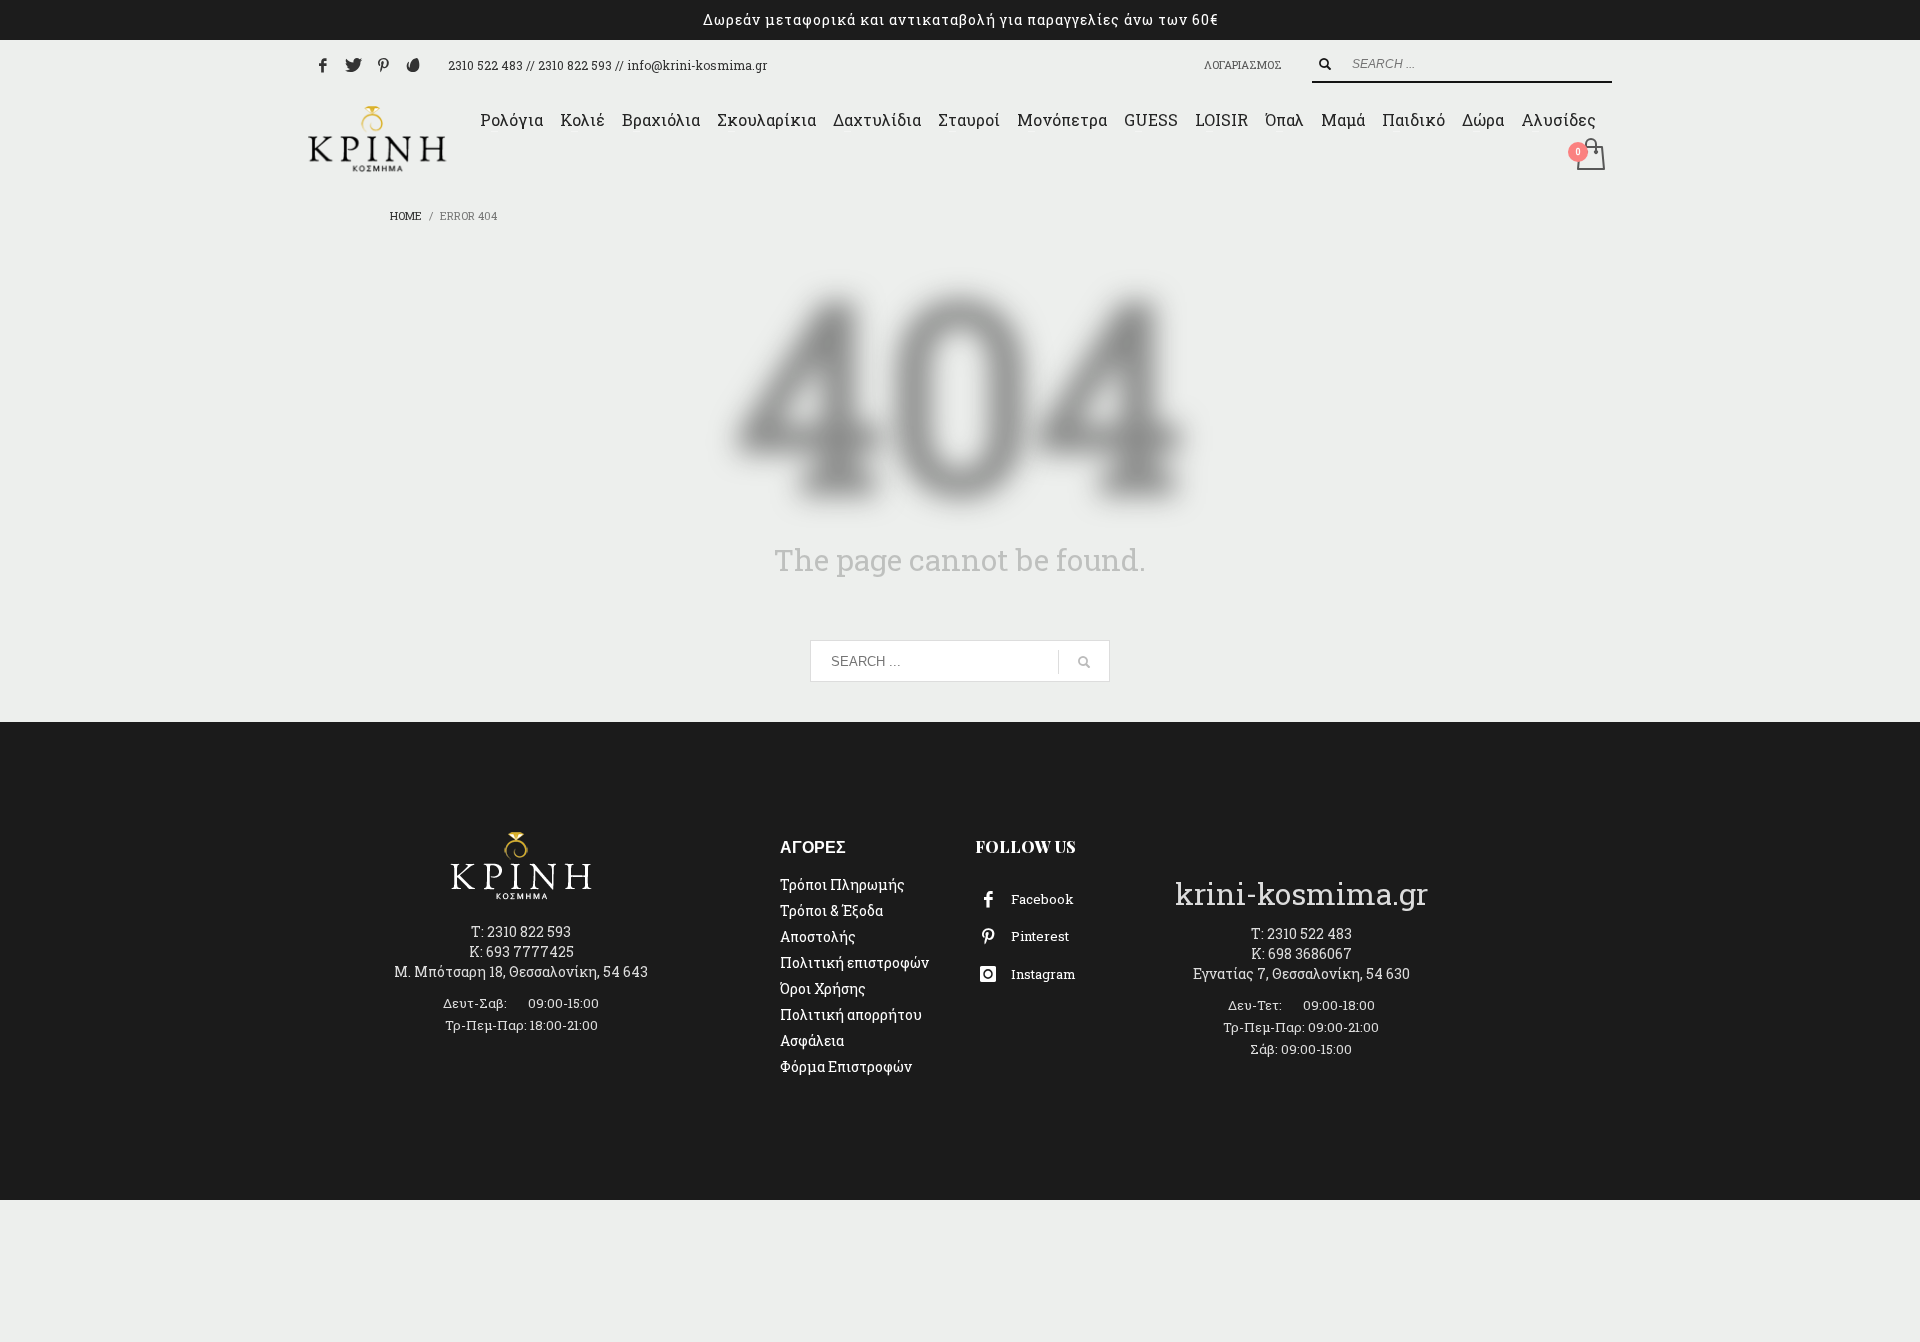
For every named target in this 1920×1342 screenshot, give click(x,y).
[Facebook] (323, 65)
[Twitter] (353, 65)
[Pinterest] (383, 65)
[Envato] (413, 65)
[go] (1325, 64)
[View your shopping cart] (1589, 156)
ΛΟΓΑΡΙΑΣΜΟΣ (1243, 64)
